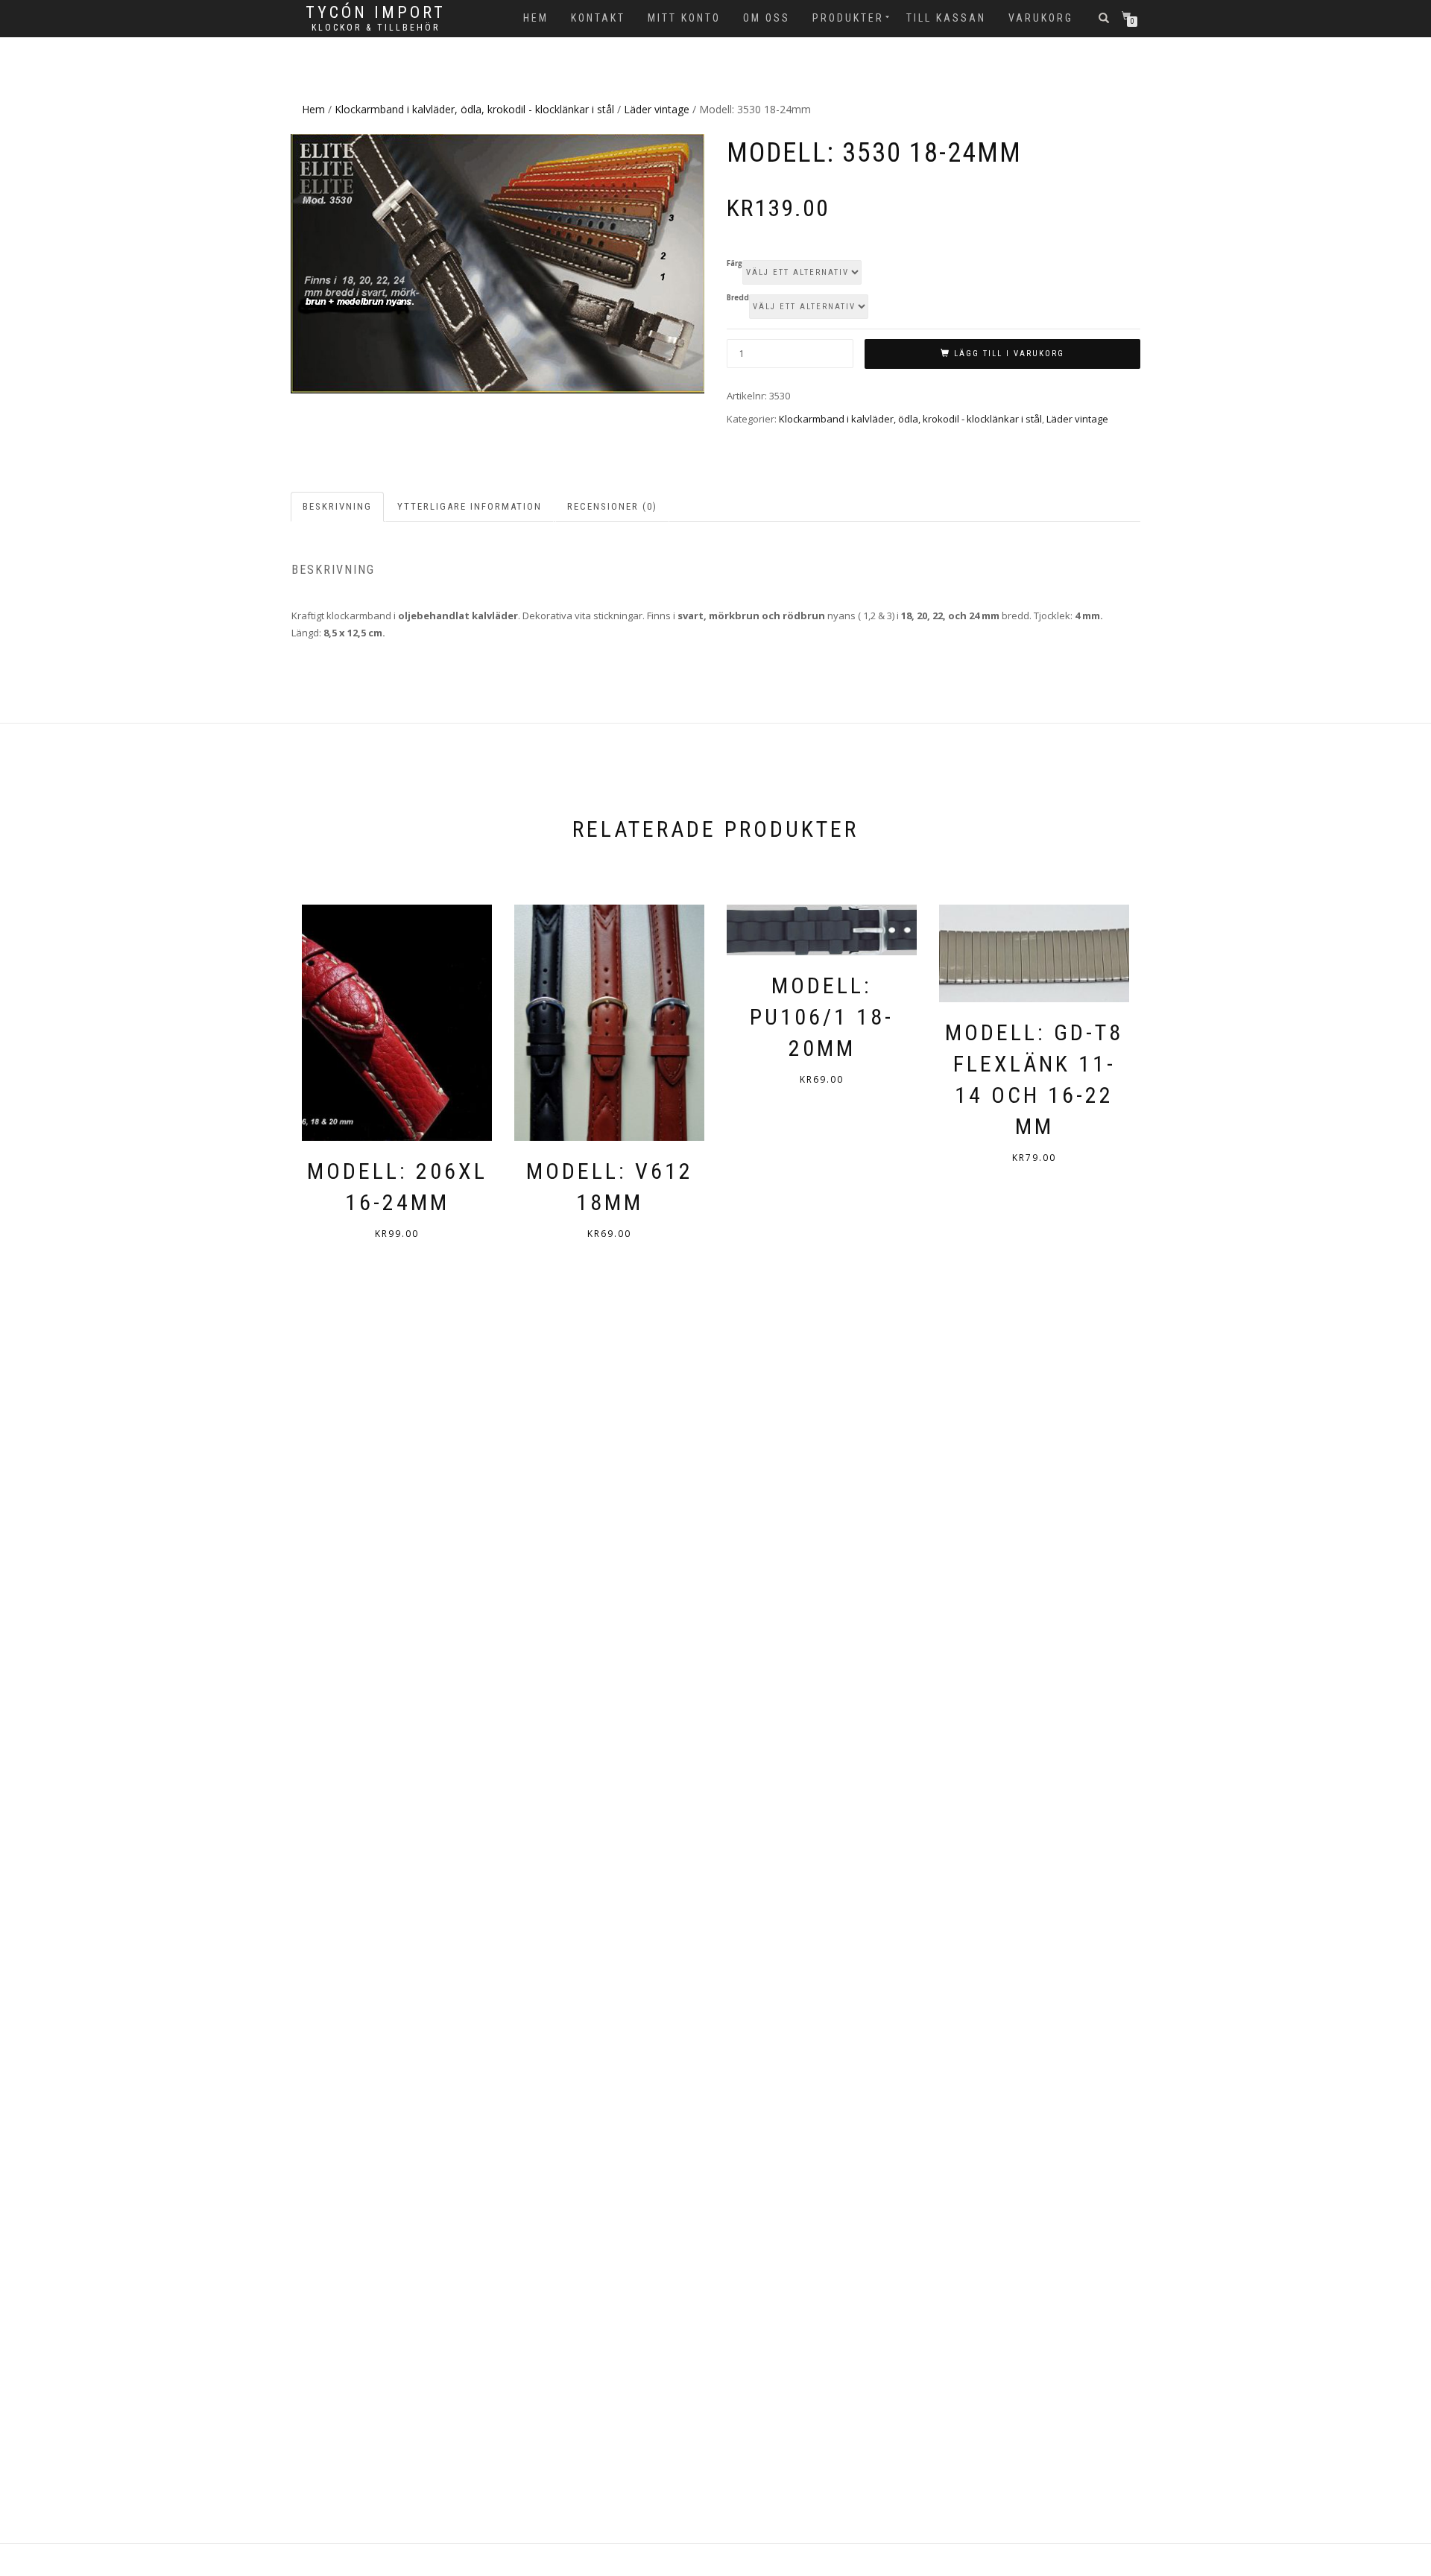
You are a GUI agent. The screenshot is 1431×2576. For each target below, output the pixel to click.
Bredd (738, 298)
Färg (735, 264)
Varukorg (1041, 18)
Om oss (767, 18)
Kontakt (598, 18)
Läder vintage (657, 109)
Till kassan (946, 18)
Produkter (848, 18)
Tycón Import (376, 13)
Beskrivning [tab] (337, 506)
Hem (536, 18)
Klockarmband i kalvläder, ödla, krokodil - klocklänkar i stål (474, 109)
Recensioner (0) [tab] (612, 506)
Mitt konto (684, 18)
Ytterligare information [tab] (470, 506)
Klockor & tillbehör (376, 28)
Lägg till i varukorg (1009, 354)
